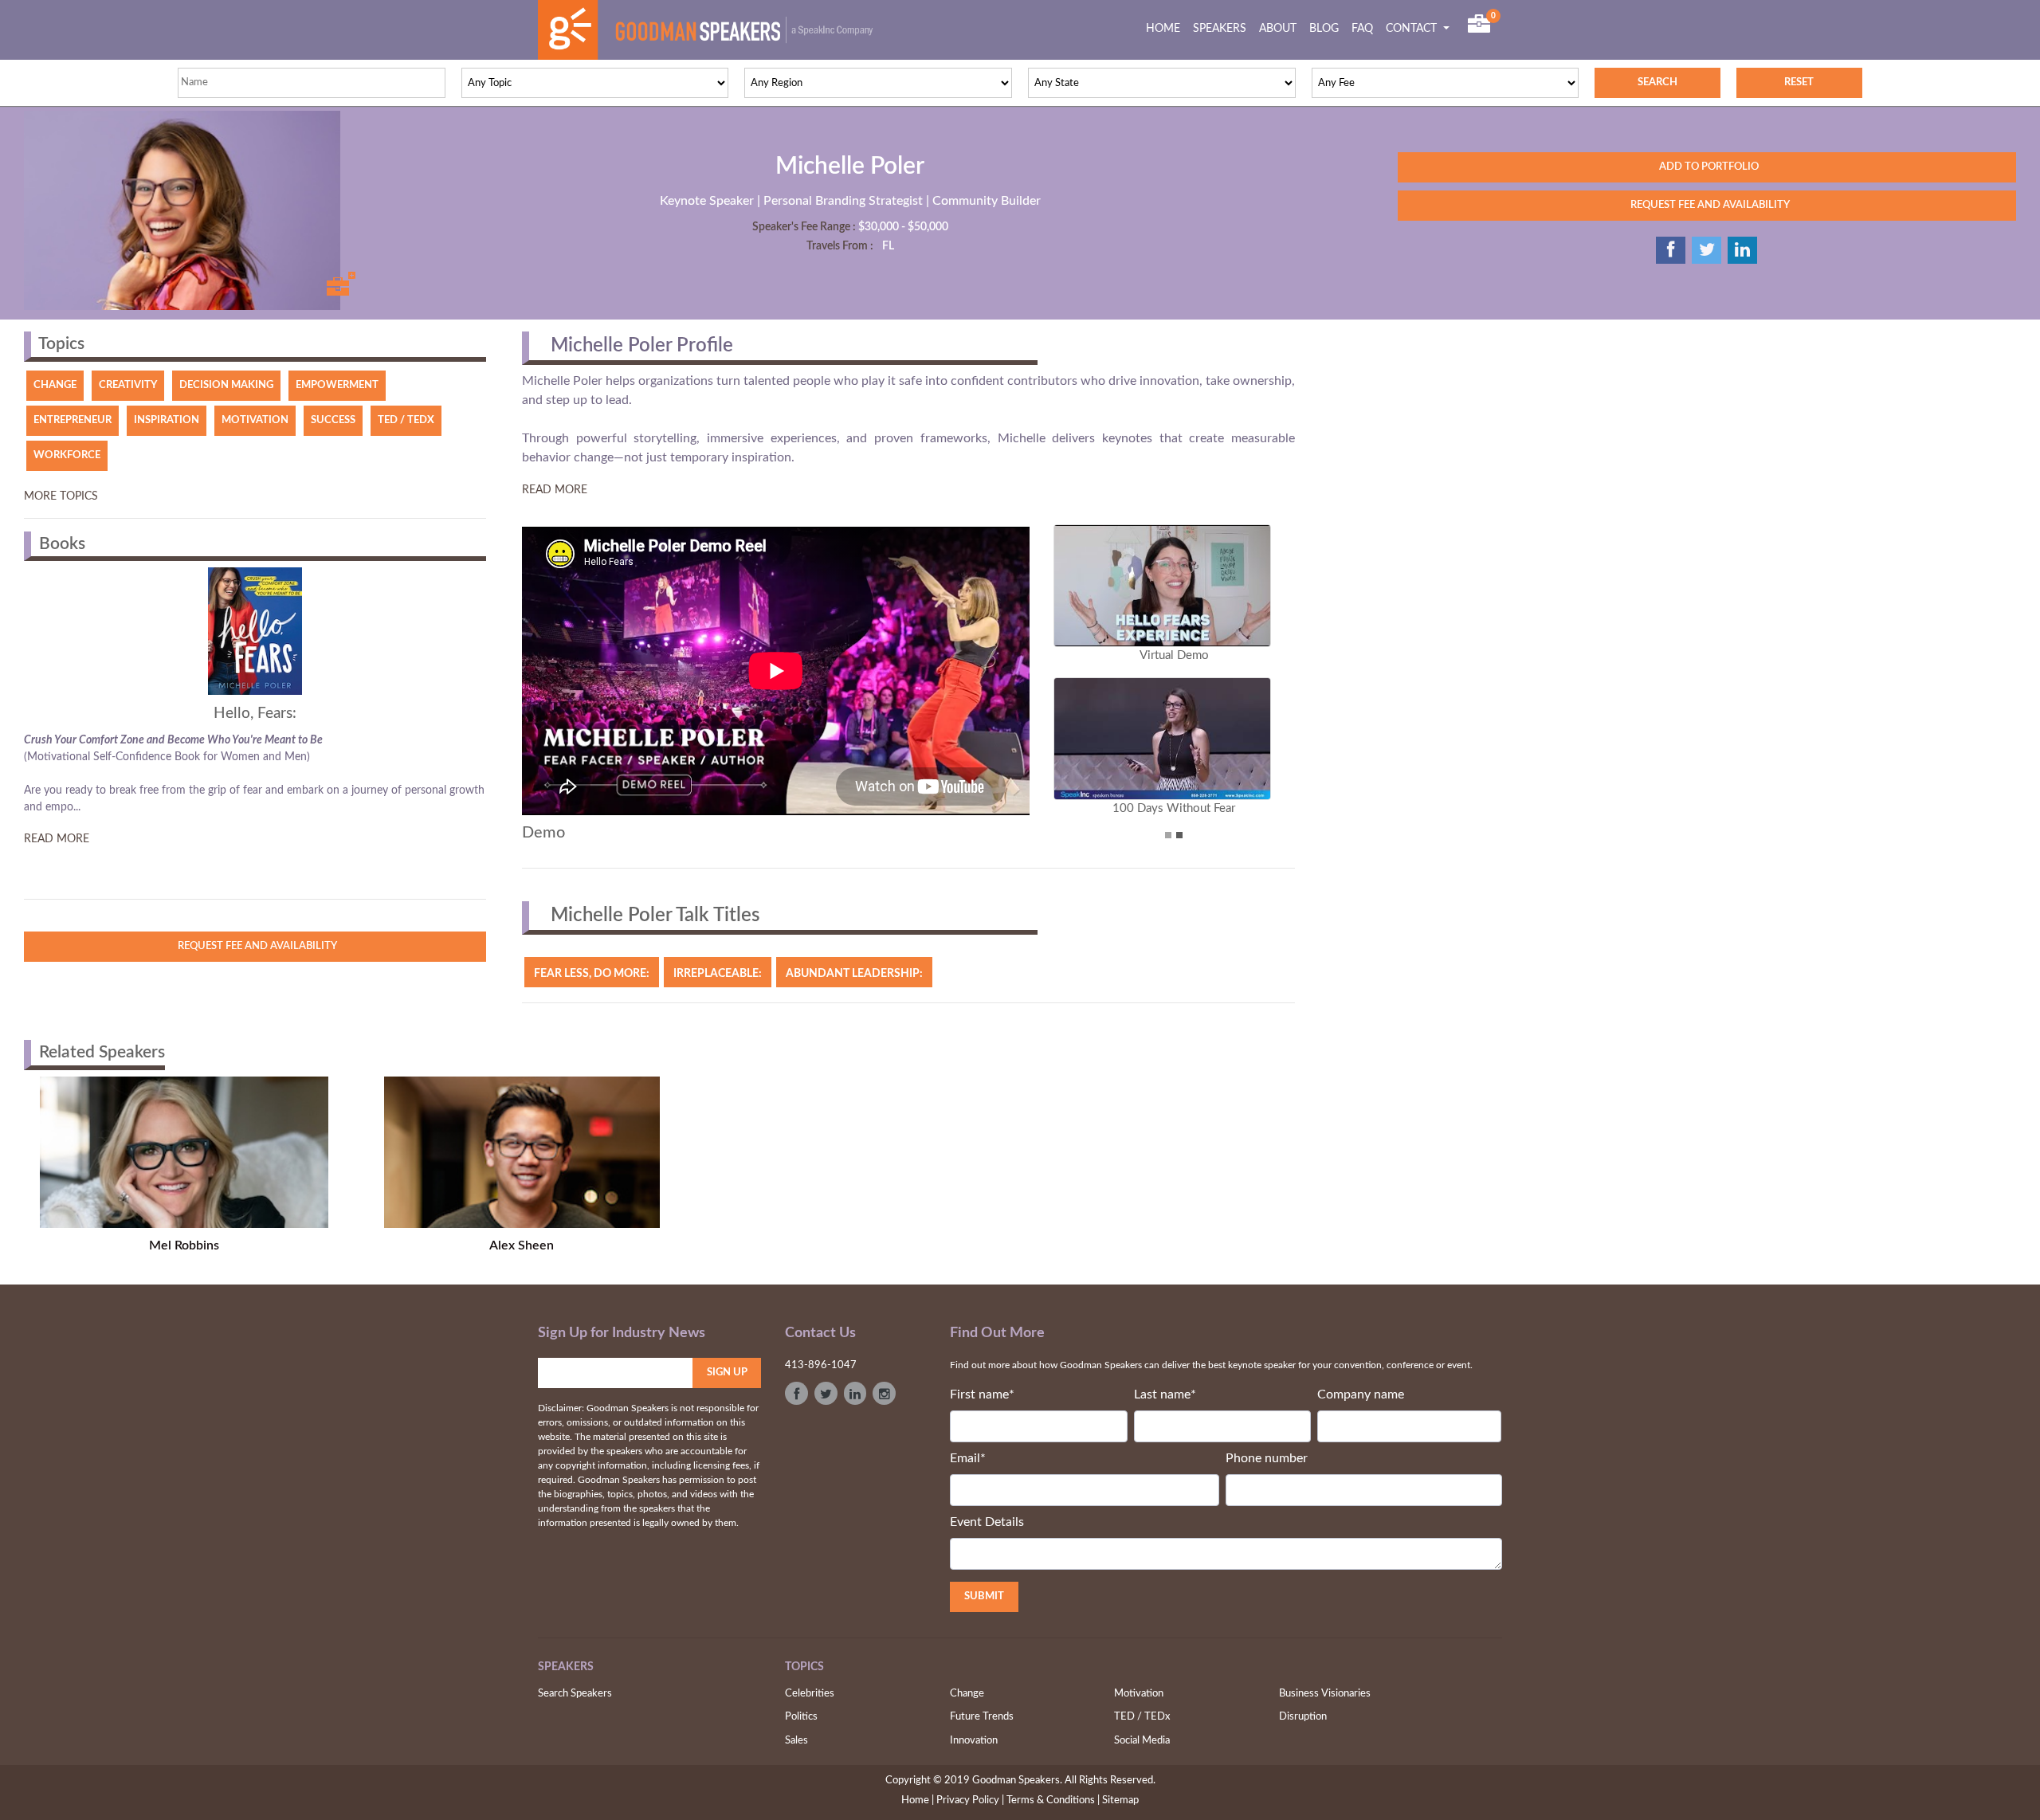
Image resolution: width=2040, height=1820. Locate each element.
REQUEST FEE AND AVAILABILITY (1707, 205)
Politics (801, 1717)
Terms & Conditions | (1053, 1800)
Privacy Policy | (970, 1800)
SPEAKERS (1220, 29)
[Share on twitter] (1707, 250)
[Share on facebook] (1671, 250)
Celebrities (810, 1694)
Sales (796, 1741)
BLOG (1324, 29)
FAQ (1362, 29)
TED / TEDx (1142, 1717)
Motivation (1139, 1694)
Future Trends (982, 1717)
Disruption (1303, 1717)
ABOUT (1278, 29)
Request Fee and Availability (255, 946)
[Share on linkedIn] (1742, 250)
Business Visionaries (1325, 1694)
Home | (918, 1800)
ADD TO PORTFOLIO (1707, 167)
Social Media (1142, 1741)
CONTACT (1413, 29)
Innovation (974, 1741)
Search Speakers (575, 1694)
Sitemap (1120, 1800)
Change (967, 1694)
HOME (1166, 29)
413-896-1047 (821, 1365)
